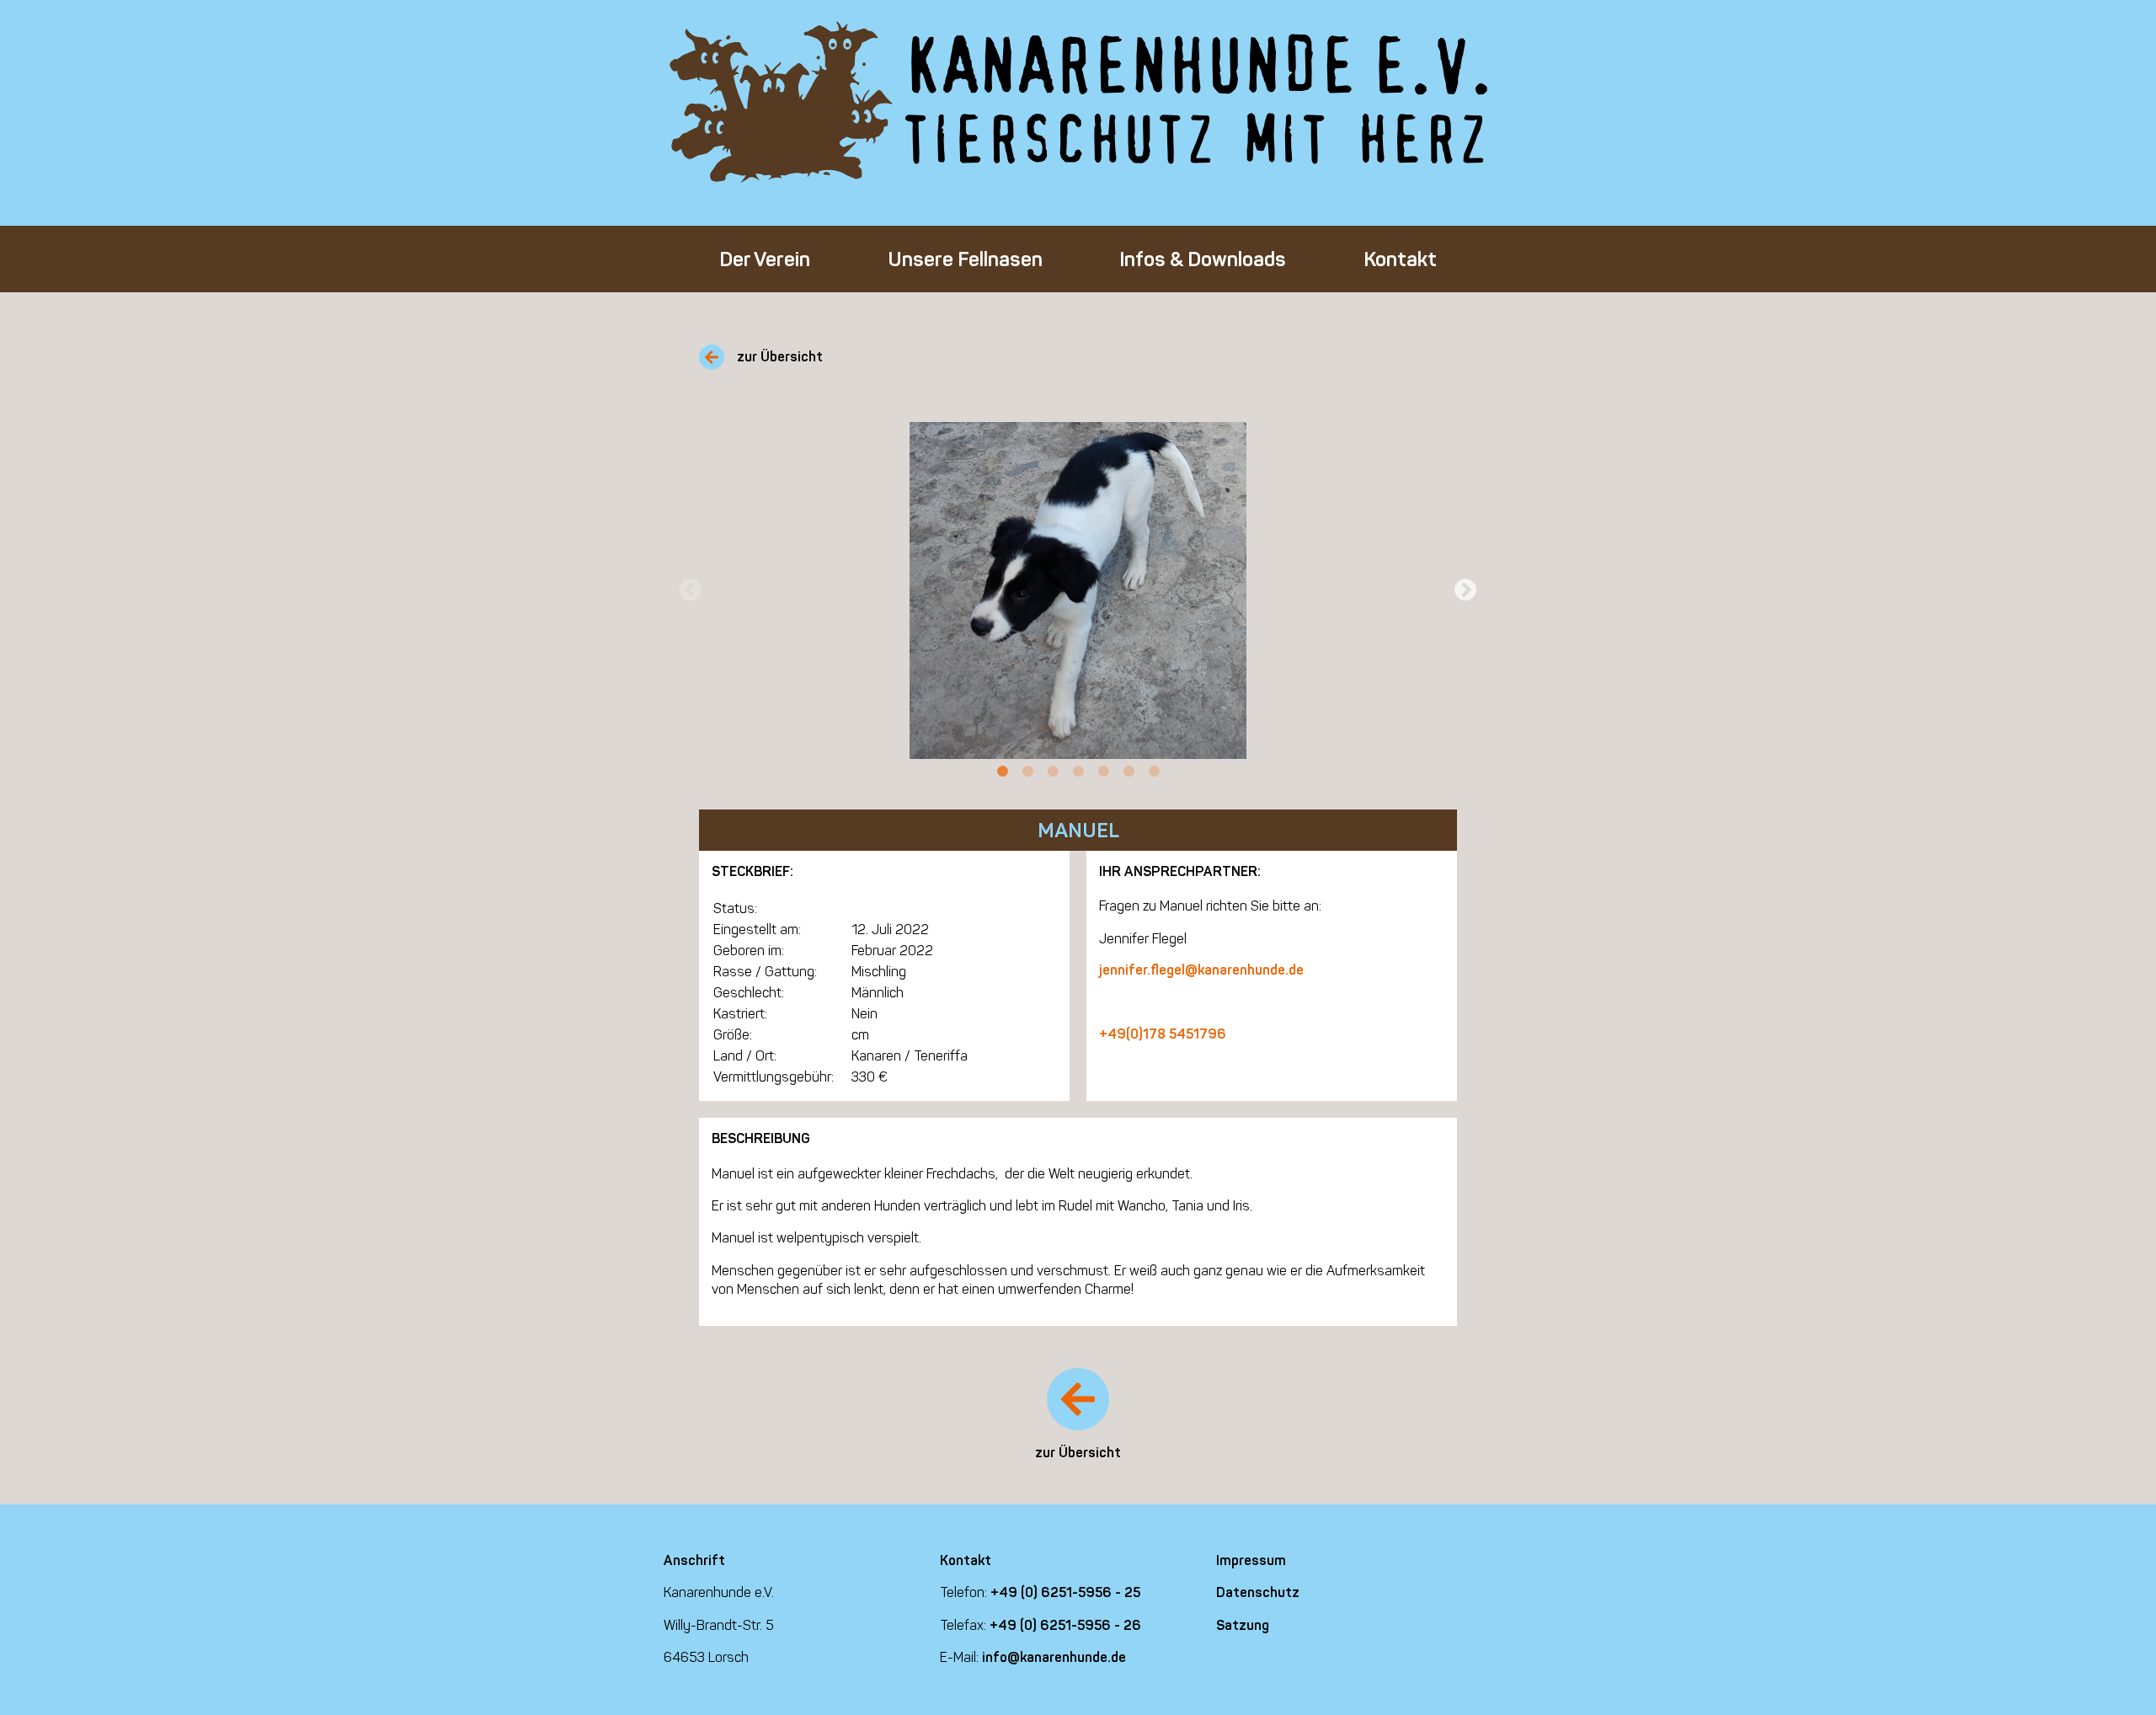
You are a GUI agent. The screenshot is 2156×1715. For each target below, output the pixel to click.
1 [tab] (1002, 772)
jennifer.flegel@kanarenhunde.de (1201, 970)
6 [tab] (1129, 772)
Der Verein (765, 259)
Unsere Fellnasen (965, 259)
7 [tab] (1154, 772)
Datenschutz (1258, 1592)
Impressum (1251, 1560)
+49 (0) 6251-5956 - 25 (1065, 1592)
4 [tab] (1078, 772)
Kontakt (1400, 259)
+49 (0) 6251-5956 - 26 (1065, 1625)
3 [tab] (1053, 772)
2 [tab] (1027, 772)
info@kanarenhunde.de (1054, 1657)
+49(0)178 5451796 (1163, 1034)
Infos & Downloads (1203, 259)
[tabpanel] (1078, 590)
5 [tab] (1103, 772)
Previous (691, 590)
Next (1465, 590)
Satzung (1243, 1625)
